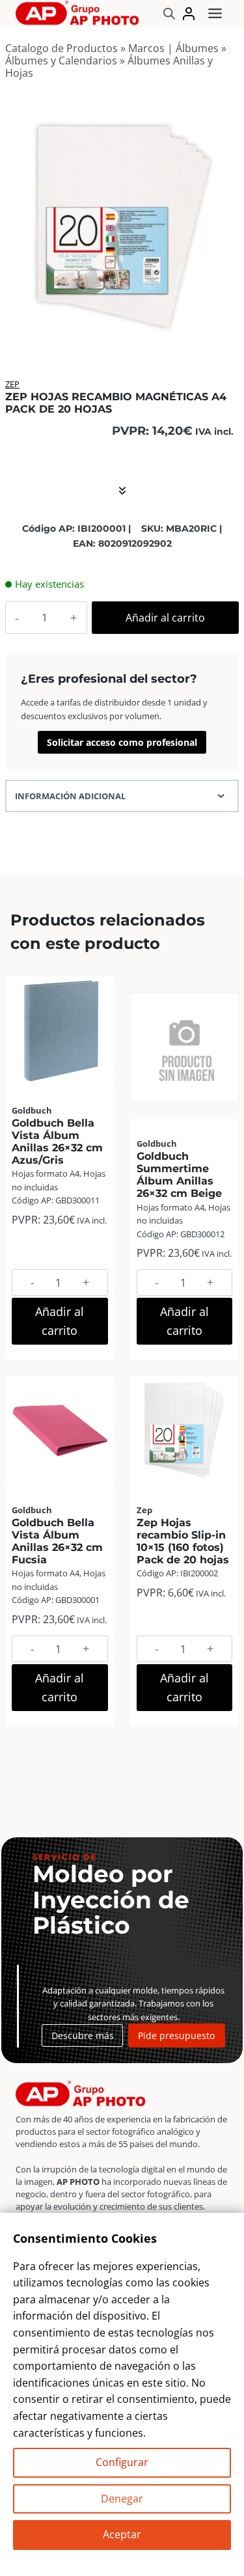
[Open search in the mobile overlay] (169, 13)
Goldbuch (32, 1110)
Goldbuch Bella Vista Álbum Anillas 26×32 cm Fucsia (57, 1541)
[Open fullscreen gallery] (226, 328)
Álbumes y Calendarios (61, 61)
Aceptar (122, 2534)
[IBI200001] (122, 224)
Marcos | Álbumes (173, 48)
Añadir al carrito (165, 618)
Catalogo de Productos (61, 48)
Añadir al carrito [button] (60, 1321)
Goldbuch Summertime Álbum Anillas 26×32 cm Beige (179, 1175)
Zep (12, 384)
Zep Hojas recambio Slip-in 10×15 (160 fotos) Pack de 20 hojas (183, 1541)
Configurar (122, 2462)
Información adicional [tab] (70, 796)
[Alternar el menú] (215, 13)
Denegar (122, 2499)
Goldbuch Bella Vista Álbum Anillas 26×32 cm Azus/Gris (57, 1142)
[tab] (122, 327)
